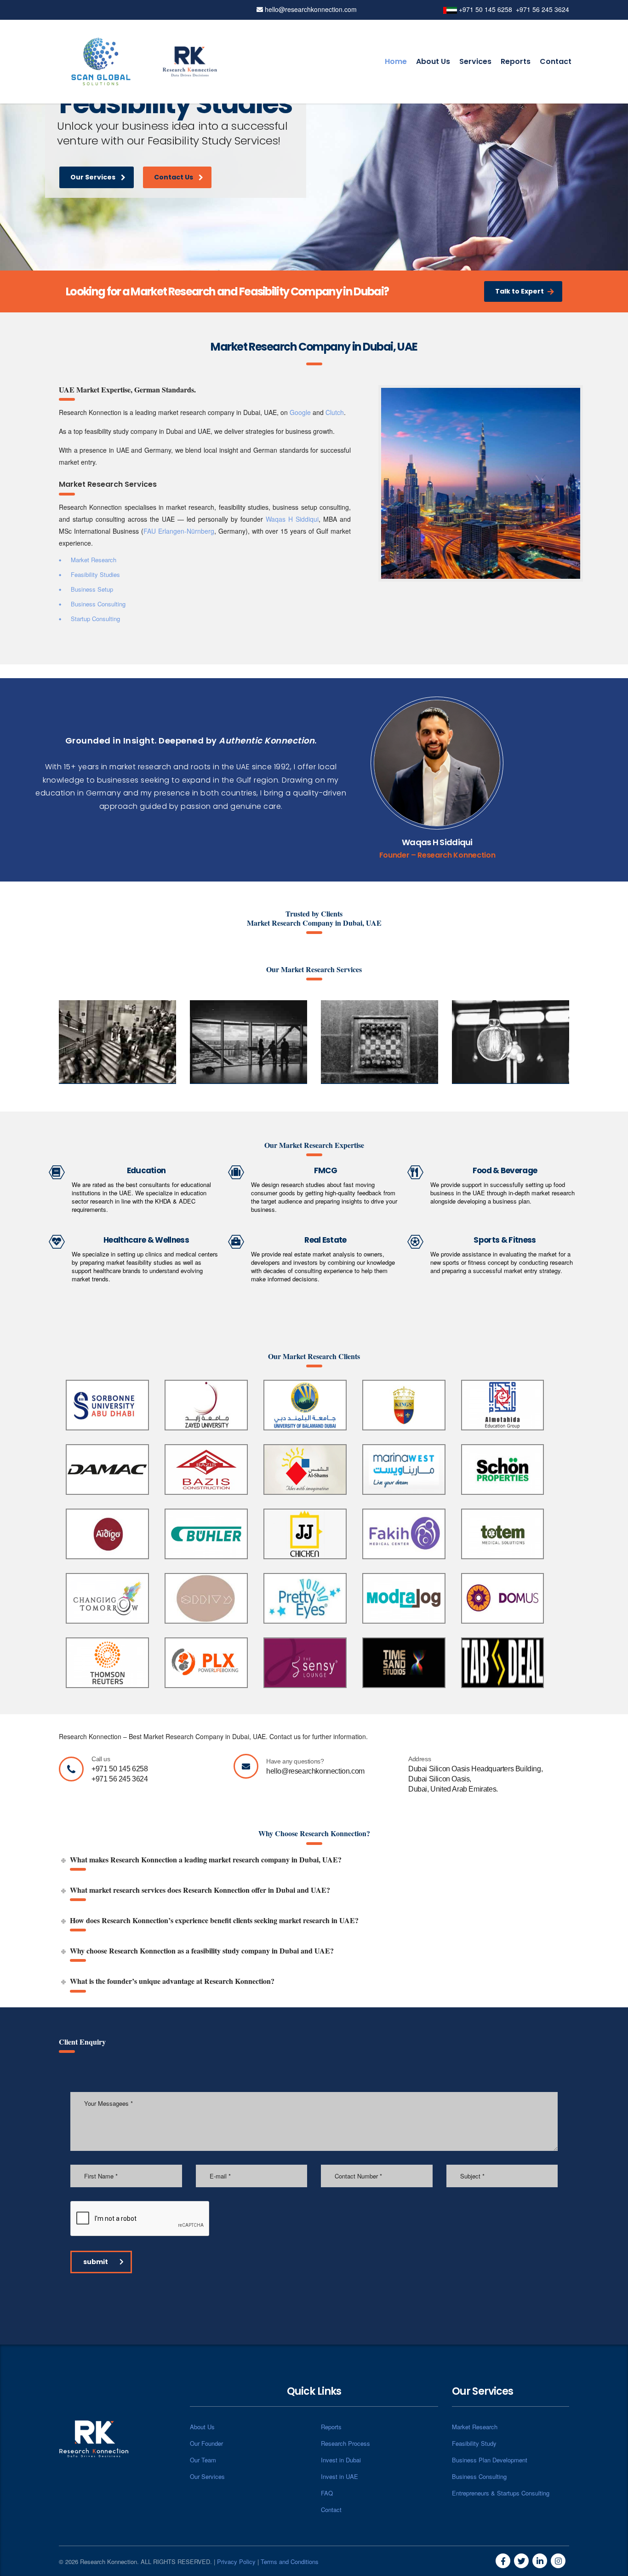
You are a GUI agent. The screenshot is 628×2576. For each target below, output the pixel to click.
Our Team (203, 2460)
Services (475, 61)
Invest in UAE (340, 2476)
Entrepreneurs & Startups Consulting (501, 2493)
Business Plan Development (490, 2460)
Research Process (345, 2443)
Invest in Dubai (341, 2460)
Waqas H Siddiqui (292, 519)
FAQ (327, 2493)
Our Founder (206, 2443)
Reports (516, 61)
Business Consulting (479, 2476)
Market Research (475, 2427)
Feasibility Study (474, 2443)
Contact (556, 61)
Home (396, 61)
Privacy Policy (236, 2562)
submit (96, 2262)
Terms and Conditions (290, 2562)
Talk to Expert (520, 291)
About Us (433, 61)
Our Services (93, 187)
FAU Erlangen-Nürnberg (179, 531)
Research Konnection (456, 855)
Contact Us (175, 193)
